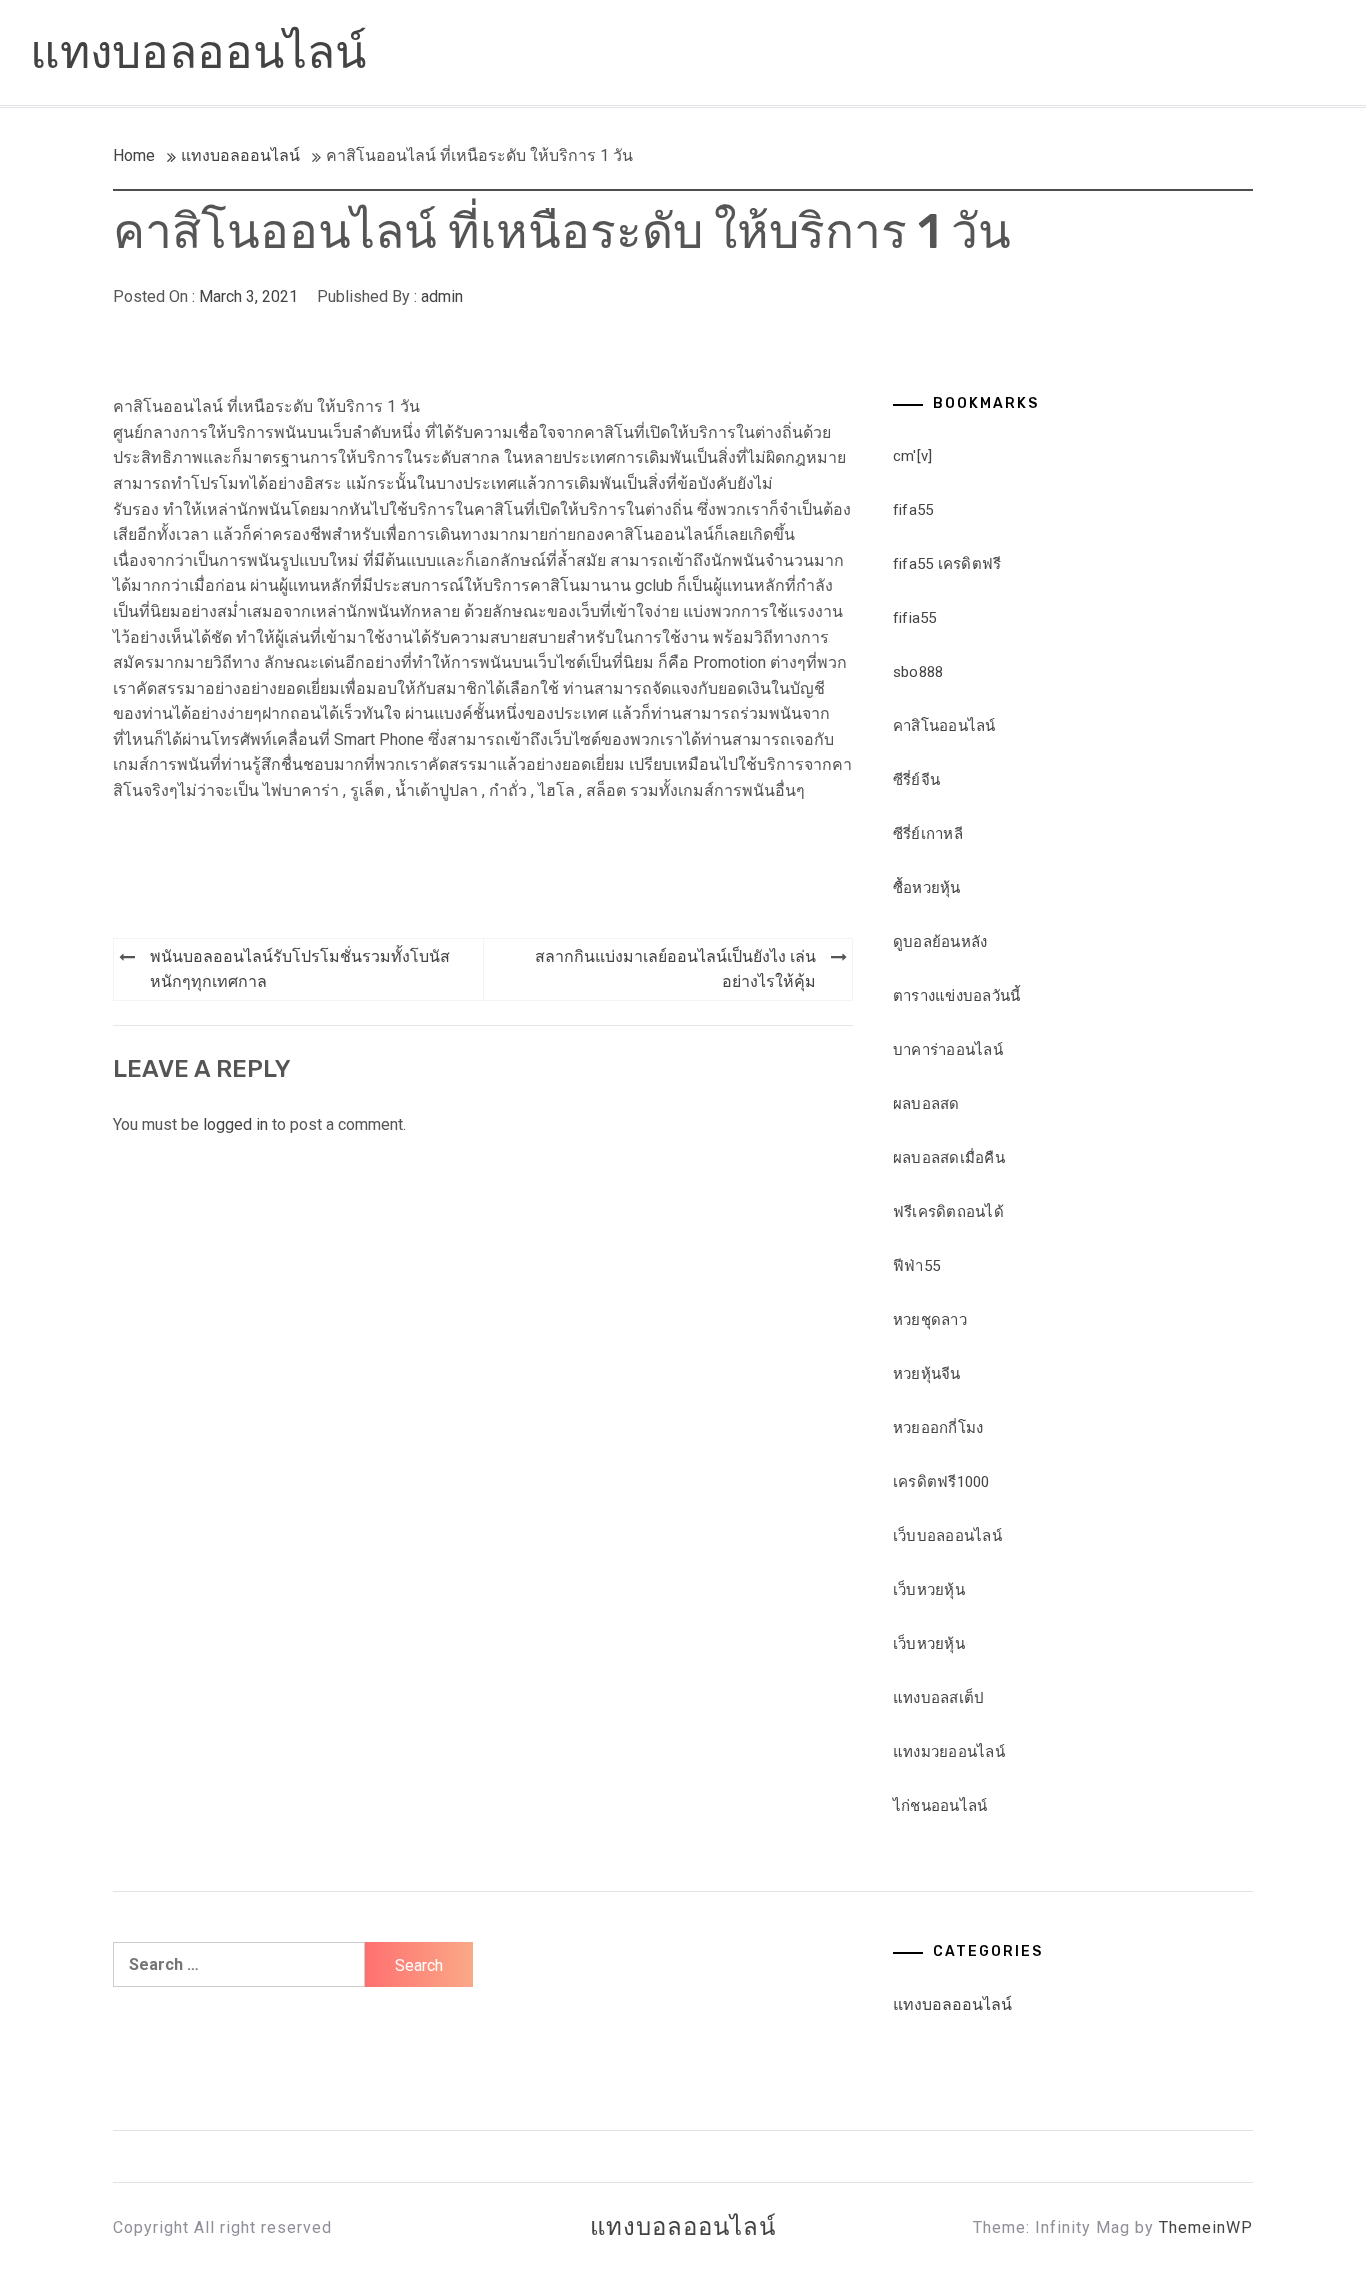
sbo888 (918, 672)
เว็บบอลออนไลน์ (947, 1536)
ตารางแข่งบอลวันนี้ (957, 996)
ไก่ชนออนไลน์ (940, 1806)
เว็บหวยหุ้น (929, 1590)
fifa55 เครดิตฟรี (947, 564)
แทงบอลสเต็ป (939, 1698)
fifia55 (915, 618)
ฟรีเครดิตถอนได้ (948, 1212)
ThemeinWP (1206, 2227)
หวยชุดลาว (930, 1320)
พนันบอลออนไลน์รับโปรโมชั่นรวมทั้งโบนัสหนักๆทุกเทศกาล (300, 969)
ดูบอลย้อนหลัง (940, 942)
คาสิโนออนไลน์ (944, 726)
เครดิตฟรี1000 (941, 1482)
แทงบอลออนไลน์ (198, 52)
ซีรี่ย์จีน (916, 780)
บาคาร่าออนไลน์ (948, 1050)
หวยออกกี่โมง (938, 1428)
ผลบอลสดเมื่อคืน (949, 1158)
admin (442, 296)
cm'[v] (913, 456)
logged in (235, 1124)
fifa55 (913, 510)
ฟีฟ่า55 (916, 1266)
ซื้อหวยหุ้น (927, 888)
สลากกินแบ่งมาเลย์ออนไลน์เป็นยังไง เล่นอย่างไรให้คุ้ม (675, 969)
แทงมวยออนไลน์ (949, 1752)
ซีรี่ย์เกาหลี (928, 834)
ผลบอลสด (926, 1104)
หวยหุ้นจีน (927, 1374)
